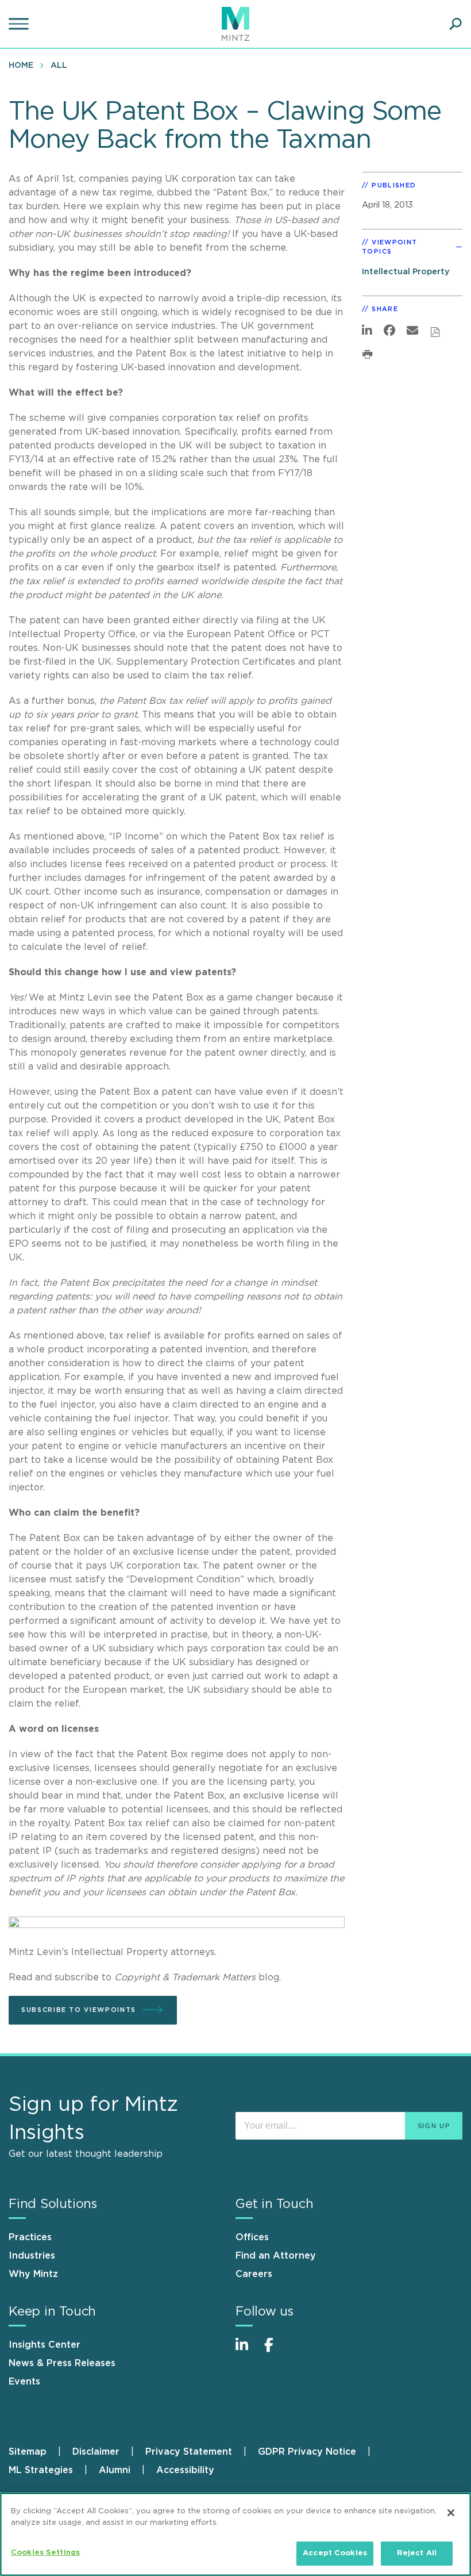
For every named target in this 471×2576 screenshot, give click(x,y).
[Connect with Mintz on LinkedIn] (247, 2351)
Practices (30, 2237)
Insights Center (45, 2345)
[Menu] (20, 24)
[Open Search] (455, 24)
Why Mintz (33, 2274)
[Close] (451, 2513)
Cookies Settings (45, 2553)
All (59, 66)
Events (24, 2382)
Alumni (115, 2470)
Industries (32, 2256)
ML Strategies (41, 2470)
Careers (254, 2274)
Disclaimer (96, 2452)
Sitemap (28, 2452)
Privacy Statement (189, 2452)
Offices (252, 2237)
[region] (235, 2534)
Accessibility (185, 2470)
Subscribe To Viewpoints (79, 2010)
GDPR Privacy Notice (307, 2452)
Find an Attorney (276, 2256)
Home (21, 66)
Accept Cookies (335, 2553)
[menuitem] (24, 65)
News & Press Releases (62, 2363)
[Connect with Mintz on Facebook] (276, 2351)
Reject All (417, 2553)
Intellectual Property (406, 272)
